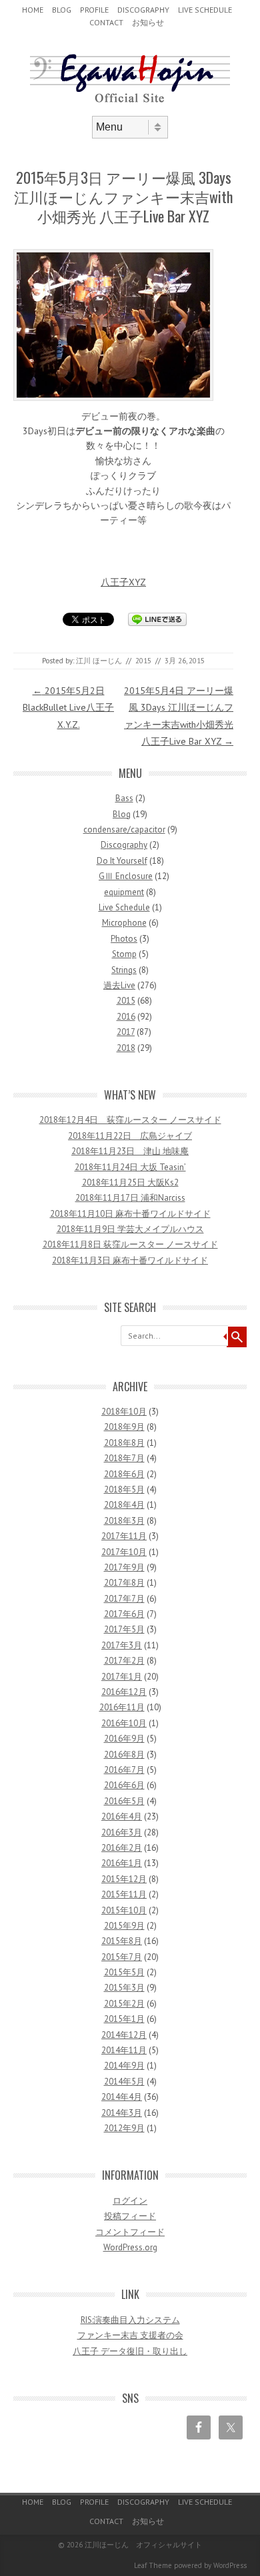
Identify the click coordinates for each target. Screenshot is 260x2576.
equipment (124, 892)
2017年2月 (124, 1661)
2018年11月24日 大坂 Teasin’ (130, 1167)
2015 (143, 661)
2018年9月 (124, 1427)
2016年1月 (122, 1863)
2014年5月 (124, 2082)
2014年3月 (122, 2113)
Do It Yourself (122, 861)
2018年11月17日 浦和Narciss (130, 1198)
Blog (62, 10)
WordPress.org (130, 2247)
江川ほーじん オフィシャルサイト (143, 2545)
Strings (124, 970)
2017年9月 (124, 1567)
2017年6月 (124, 1614)
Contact (106, 22)
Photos (124, 939)
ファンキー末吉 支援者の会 (130, 2335)
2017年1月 (122, 1677)
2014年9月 (124, 2066)
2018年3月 (124, 1521)
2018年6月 (124, 1474)
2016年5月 (124, 1801)
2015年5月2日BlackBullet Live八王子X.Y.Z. (68, 707)
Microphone (124, 923)
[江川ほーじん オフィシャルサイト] (130, 105)
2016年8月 (124, 1755)
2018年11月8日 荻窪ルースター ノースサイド (130, 1244)
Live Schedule (205, 10)
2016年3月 (122, 1832)
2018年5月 (124, 1489)
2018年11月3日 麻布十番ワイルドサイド (130, 1260)
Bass (124, 798)
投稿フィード (130, 2216)
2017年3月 (122, 1645)
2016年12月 (124, 1692)
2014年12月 (124, 2035)
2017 (126, 1032)
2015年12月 (124, 1879)
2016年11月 (122, 1707)
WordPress (230, 2565)
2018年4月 (124, 1505)
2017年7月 (124, 1599)
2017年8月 (124, 1583)
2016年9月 (124, 1739)
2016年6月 (124, 1785)
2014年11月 (124, 2050)
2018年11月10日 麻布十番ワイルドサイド (130, 1214)
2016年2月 (122, 1848)
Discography (143, 10)
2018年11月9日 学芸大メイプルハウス (130, 1229)
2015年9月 (124, 1926)
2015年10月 (124, 1910)
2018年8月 (124, 1443)
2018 (126, 1048)
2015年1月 (124, 2019)
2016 (126, 1017)
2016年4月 (122, 1816)
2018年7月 (124, 1458)
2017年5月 (124, 1629)
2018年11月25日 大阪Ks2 (130, 1182)
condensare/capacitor (124, 829)
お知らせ (148, 22)
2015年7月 (122, 1957)
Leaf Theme (153, 2565)
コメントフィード (130, 2232)
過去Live (119, 985)
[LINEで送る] (157, 619)
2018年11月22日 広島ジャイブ (130, 1136)
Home (33, 10)
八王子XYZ (123, 582)
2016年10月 (124, 1723)
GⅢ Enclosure (126, 876)
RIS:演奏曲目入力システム (130, 2320)
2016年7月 (124, 1770)
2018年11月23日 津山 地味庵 (130, 1151)
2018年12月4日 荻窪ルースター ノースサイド (130, 1120)
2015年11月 (124, 1894)
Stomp (124, 954)
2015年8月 (122, 1941)
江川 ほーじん (99, 661)
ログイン (130, 2201)
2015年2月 (124, 2004)
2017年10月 (124, 1552)
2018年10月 (124, 1412)
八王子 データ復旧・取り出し (130, 2351)
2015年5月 (124, 1972)
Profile (94, 10)
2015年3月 (124, 1988)
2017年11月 (124, 1536)
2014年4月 (122, 2097)
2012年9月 (124, 2128)
